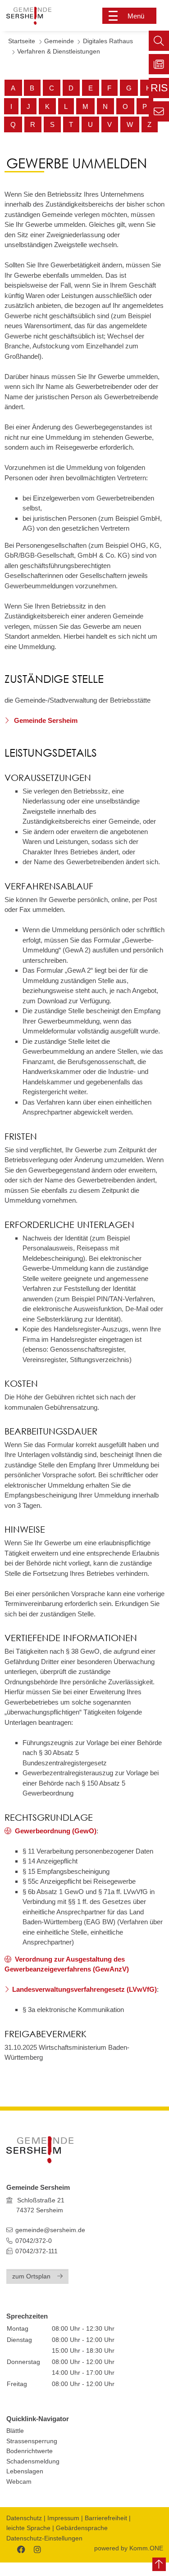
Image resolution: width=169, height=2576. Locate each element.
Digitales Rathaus (108, 41)
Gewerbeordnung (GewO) (56, 1831)
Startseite (22, 41)
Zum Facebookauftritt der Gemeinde (20, 2548)
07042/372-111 (36, 2251)
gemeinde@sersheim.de (50, 2230)
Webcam (19, 2482)
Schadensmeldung (33, 2461)
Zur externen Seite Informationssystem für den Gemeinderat (159, 90)
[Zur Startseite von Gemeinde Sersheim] (37, 16)
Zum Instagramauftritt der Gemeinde (36, 2548)
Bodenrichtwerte (30, 2451)
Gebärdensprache (82, 2528)
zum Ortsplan (31, 2276)
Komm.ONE (146, 2548)
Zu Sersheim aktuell (159, 64)
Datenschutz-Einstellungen (44, 2538)
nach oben (159, 2564)
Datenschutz (24, 2518)
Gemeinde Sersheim (45, 720)
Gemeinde (59, 41)
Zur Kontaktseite (159, 111)
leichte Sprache (28, 2528)
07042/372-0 (34, 2241)
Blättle (15, 2431)
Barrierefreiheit (106, 2518)
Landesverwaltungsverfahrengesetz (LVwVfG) (84, 1989)
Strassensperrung (32, 2441)
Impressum (63, 2518)
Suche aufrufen (159, 41)
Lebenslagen (25, 2471)
